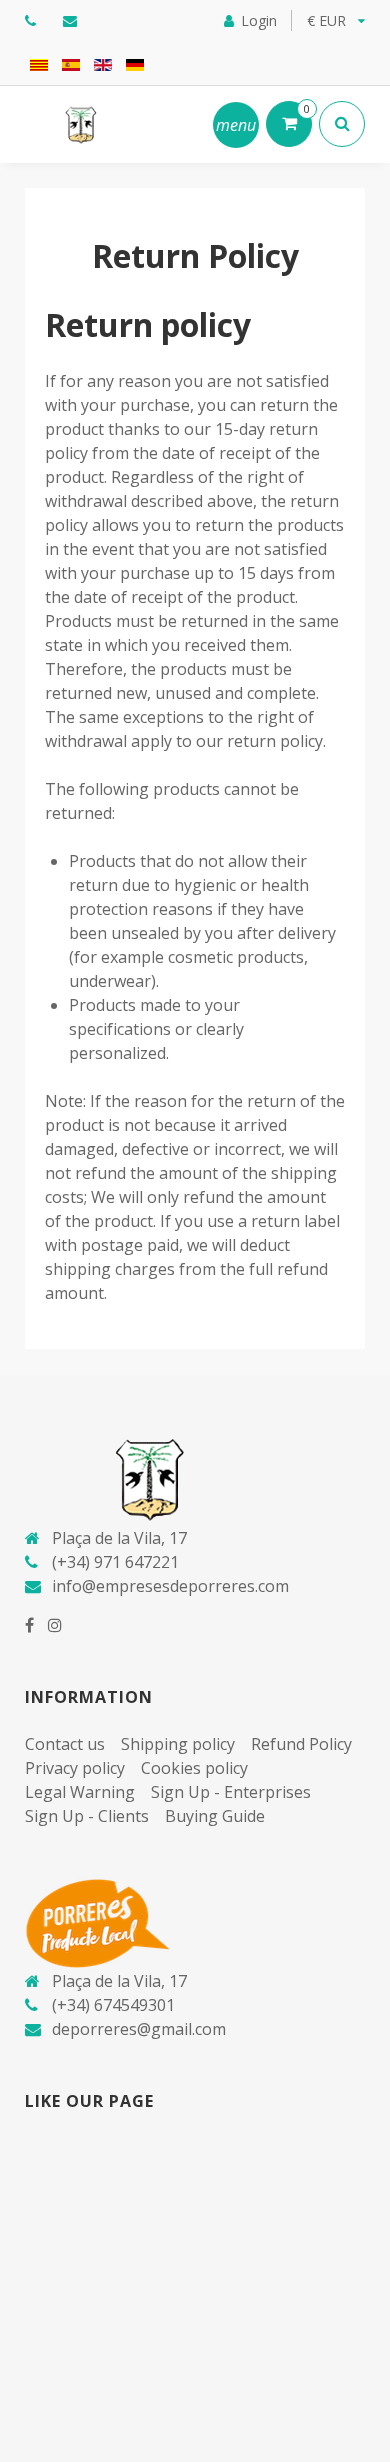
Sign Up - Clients (87, 1816)
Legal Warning (80, 1792)
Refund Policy (301, 1744)
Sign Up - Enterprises (231, 1792)
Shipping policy (178, 1744)
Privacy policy (75, 1768)
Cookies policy (194, 1768)
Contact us (65, 1744)
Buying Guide (215, 1816)
